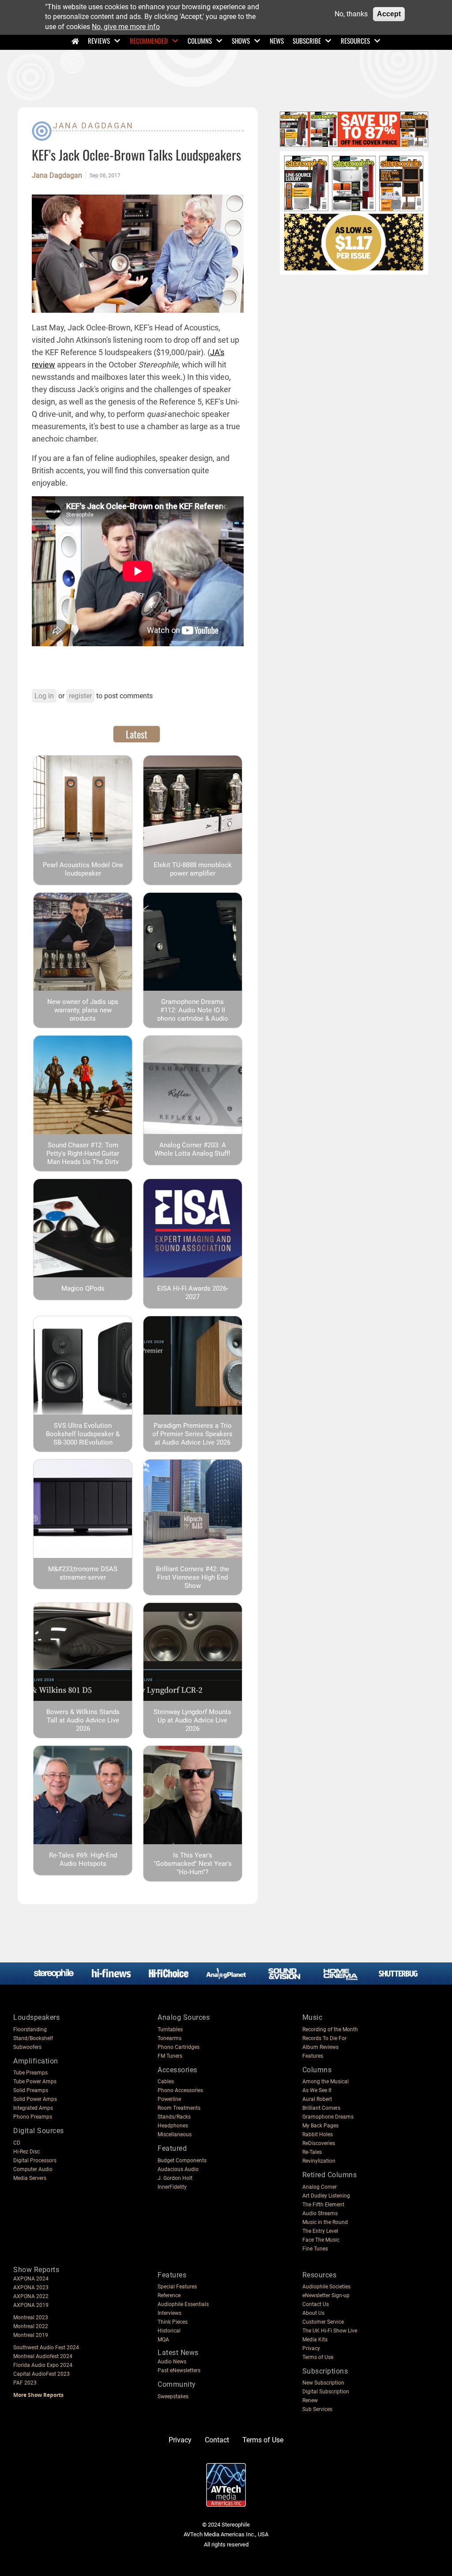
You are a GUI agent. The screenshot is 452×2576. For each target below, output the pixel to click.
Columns (200, 41)
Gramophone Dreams (328, 2117)
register (80, 696)
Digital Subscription (326, 2392)
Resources (355, 41)
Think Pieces (173, 2322)
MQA (163, 2340)
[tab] (137, 734)
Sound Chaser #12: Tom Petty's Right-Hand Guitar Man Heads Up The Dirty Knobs (83, 1158)
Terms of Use (318, 2357)
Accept (389, 14)
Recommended (149, 41)
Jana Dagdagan (93, 125)
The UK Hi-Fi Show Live (330, 2331)
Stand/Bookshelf (33, 2038)
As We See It (317, 2090)
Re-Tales (312, 2152)
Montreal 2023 (31, 2318)
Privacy (311, 2348)
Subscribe (307, 41)
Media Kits (315, 2340)
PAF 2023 (25, 2383)
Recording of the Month (330, 2029)
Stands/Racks (174, 2117)
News (277, 41)
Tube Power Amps (35, 2082)
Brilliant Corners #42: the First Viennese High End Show (192, 1577)
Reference (169, 2295)
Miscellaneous (175, 2134)
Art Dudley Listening (326, 2196)
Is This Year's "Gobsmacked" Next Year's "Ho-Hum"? (193, 1864)
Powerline (169, 2099)
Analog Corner (320, 2187)
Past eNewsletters (179, 2370)
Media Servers (30, 2178)
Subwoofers (27, 2047)
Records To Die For (324, 2038)
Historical (169, 2331)
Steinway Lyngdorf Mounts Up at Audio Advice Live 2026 (192, 1720)
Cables (166, 2082)
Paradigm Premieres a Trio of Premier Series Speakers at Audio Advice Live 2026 (192, 1434)
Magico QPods (83, 1288)
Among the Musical (326, 2082)
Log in (44, 696)
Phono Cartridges (179, 2047)
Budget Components (182, 2160)
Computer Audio (33, 2169)
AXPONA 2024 (31, 2279)
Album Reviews (320, 2047)
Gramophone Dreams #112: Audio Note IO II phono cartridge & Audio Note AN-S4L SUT (193, 1014)
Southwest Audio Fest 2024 (46, 2348)
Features (313, 2056)
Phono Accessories (180, 2090)
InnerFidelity (172, 2187)
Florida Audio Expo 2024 (43, 2365)
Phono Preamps (33, 2117)
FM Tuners (170, 2056)
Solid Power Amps (35, 2099)
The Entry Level (320, 2231)
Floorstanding (30, 2029)
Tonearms (169, 2038)
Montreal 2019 (31, 2335)
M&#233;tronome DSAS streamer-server (83, 1573)
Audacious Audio (178, 2169)
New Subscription (323, 2383)
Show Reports (36, 2270)
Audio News (172, 2362)
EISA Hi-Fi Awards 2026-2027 (193, 1293)
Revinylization (319, 2161)
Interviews (169, 2313)
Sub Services (317, 2409)
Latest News (178, 2353)
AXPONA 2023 (31, 2288)
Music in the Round (325, 2222)
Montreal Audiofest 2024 (43, 2356)
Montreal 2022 (31, 2326)
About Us (313, 2313)
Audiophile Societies (326, 2287)
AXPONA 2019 (31, 2305)
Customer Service (323, 2322)
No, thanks (351, 14)
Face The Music (321, 2240)
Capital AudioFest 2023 (41, 2374)
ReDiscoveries (319, 2143)
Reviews (99, 41)
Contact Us (316, 2304)
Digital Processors (35, 2160)
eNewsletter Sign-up (326, 2295)
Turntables (170, 2029)
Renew (310, 2400)
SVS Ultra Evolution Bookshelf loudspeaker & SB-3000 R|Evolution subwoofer (83, 1438)
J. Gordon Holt (175, 2178)
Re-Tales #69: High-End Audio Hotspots (83, 1859)
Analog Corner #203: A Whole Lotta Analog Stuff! (192, 1149)
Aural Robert (317, 2099)
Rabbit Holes (318, 2134)
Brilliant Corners (321, 2108)
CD (17, 2143)
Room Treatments (179, 2108)
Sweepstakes (173, 2396)
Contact (217, 2440)
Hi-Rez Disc (26, 2152)
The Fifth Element (323, 2205)
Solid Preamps (31, 2090)
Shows (241, 41)
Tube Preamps (30, 2073)
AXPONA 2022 (31, 2296)
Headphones (173, 2126)
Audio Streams (320, 2213)
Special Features (177, 2287)
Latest (137, 734)
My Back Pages (320, 2126)
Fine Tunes (315, 2249)
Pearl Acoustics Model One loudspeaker (83, 869)
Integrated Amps (33, 2108)
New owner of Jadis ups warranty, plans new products (83, 1010)
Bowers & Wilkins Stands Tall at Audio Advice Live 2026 (83, 1720)
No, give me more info (126, 27)
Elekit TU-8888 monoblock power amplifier (193, 869)
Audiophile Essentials (183, 2304)
